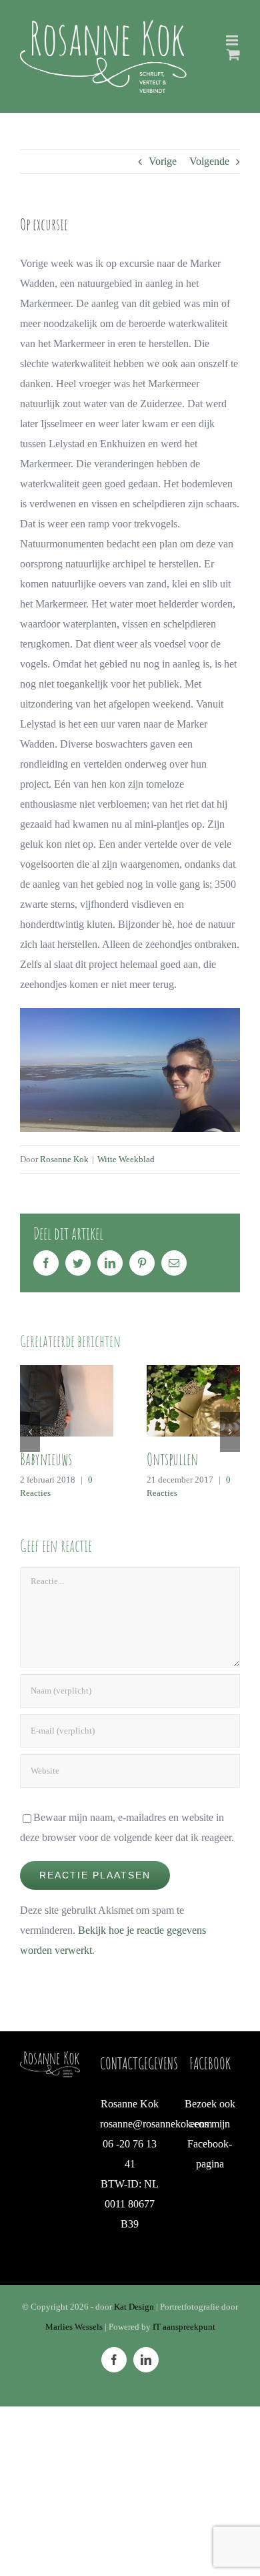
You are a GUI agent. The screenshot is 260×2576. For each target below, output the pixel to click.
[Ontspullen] (193, 1399)
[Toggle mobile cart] (233, 54)
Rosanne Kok (64, 1159)
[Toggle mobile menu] (233, 40)
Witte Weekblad (126, 1159)
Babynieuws (46, 1459)
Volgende (209, 161)
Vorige (163, 161)
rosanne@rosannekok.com (156, 2124)
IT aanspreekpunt (184, 2327)
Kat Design (135, 2307)
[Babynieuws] (67, 1399)
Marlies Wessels (74, 2327)
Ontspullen (172, 1459)
